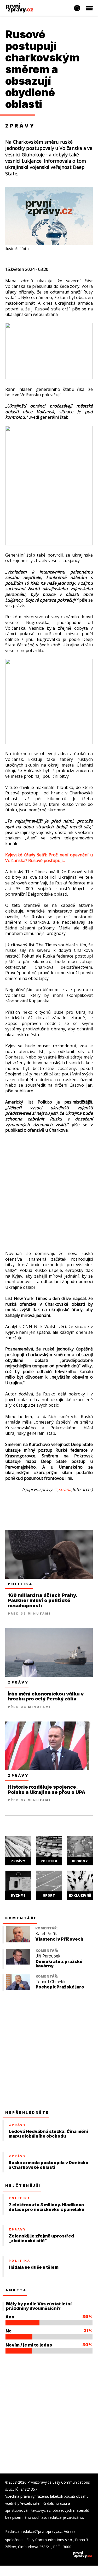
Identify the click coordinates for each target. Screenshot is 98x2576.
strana (65, 1489)
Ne (9, 2331)
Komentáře (21, 1918)
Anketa (16, 2290)
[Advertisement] (49, 1184)
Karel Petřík (46, 1934)
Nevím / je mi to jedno (29, 2345)
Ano (10, 2317)
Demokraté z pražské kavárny (59, 1964)
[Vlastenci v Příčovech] (18, 1941)
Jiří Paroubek (48, 1956)
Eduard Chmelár (51, 1982)
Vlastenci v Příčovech (59, 1939)
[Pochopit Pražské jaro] (18, 1989)
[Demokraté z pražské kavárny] (18, 1963)
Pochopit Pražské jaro (60, 1987)
